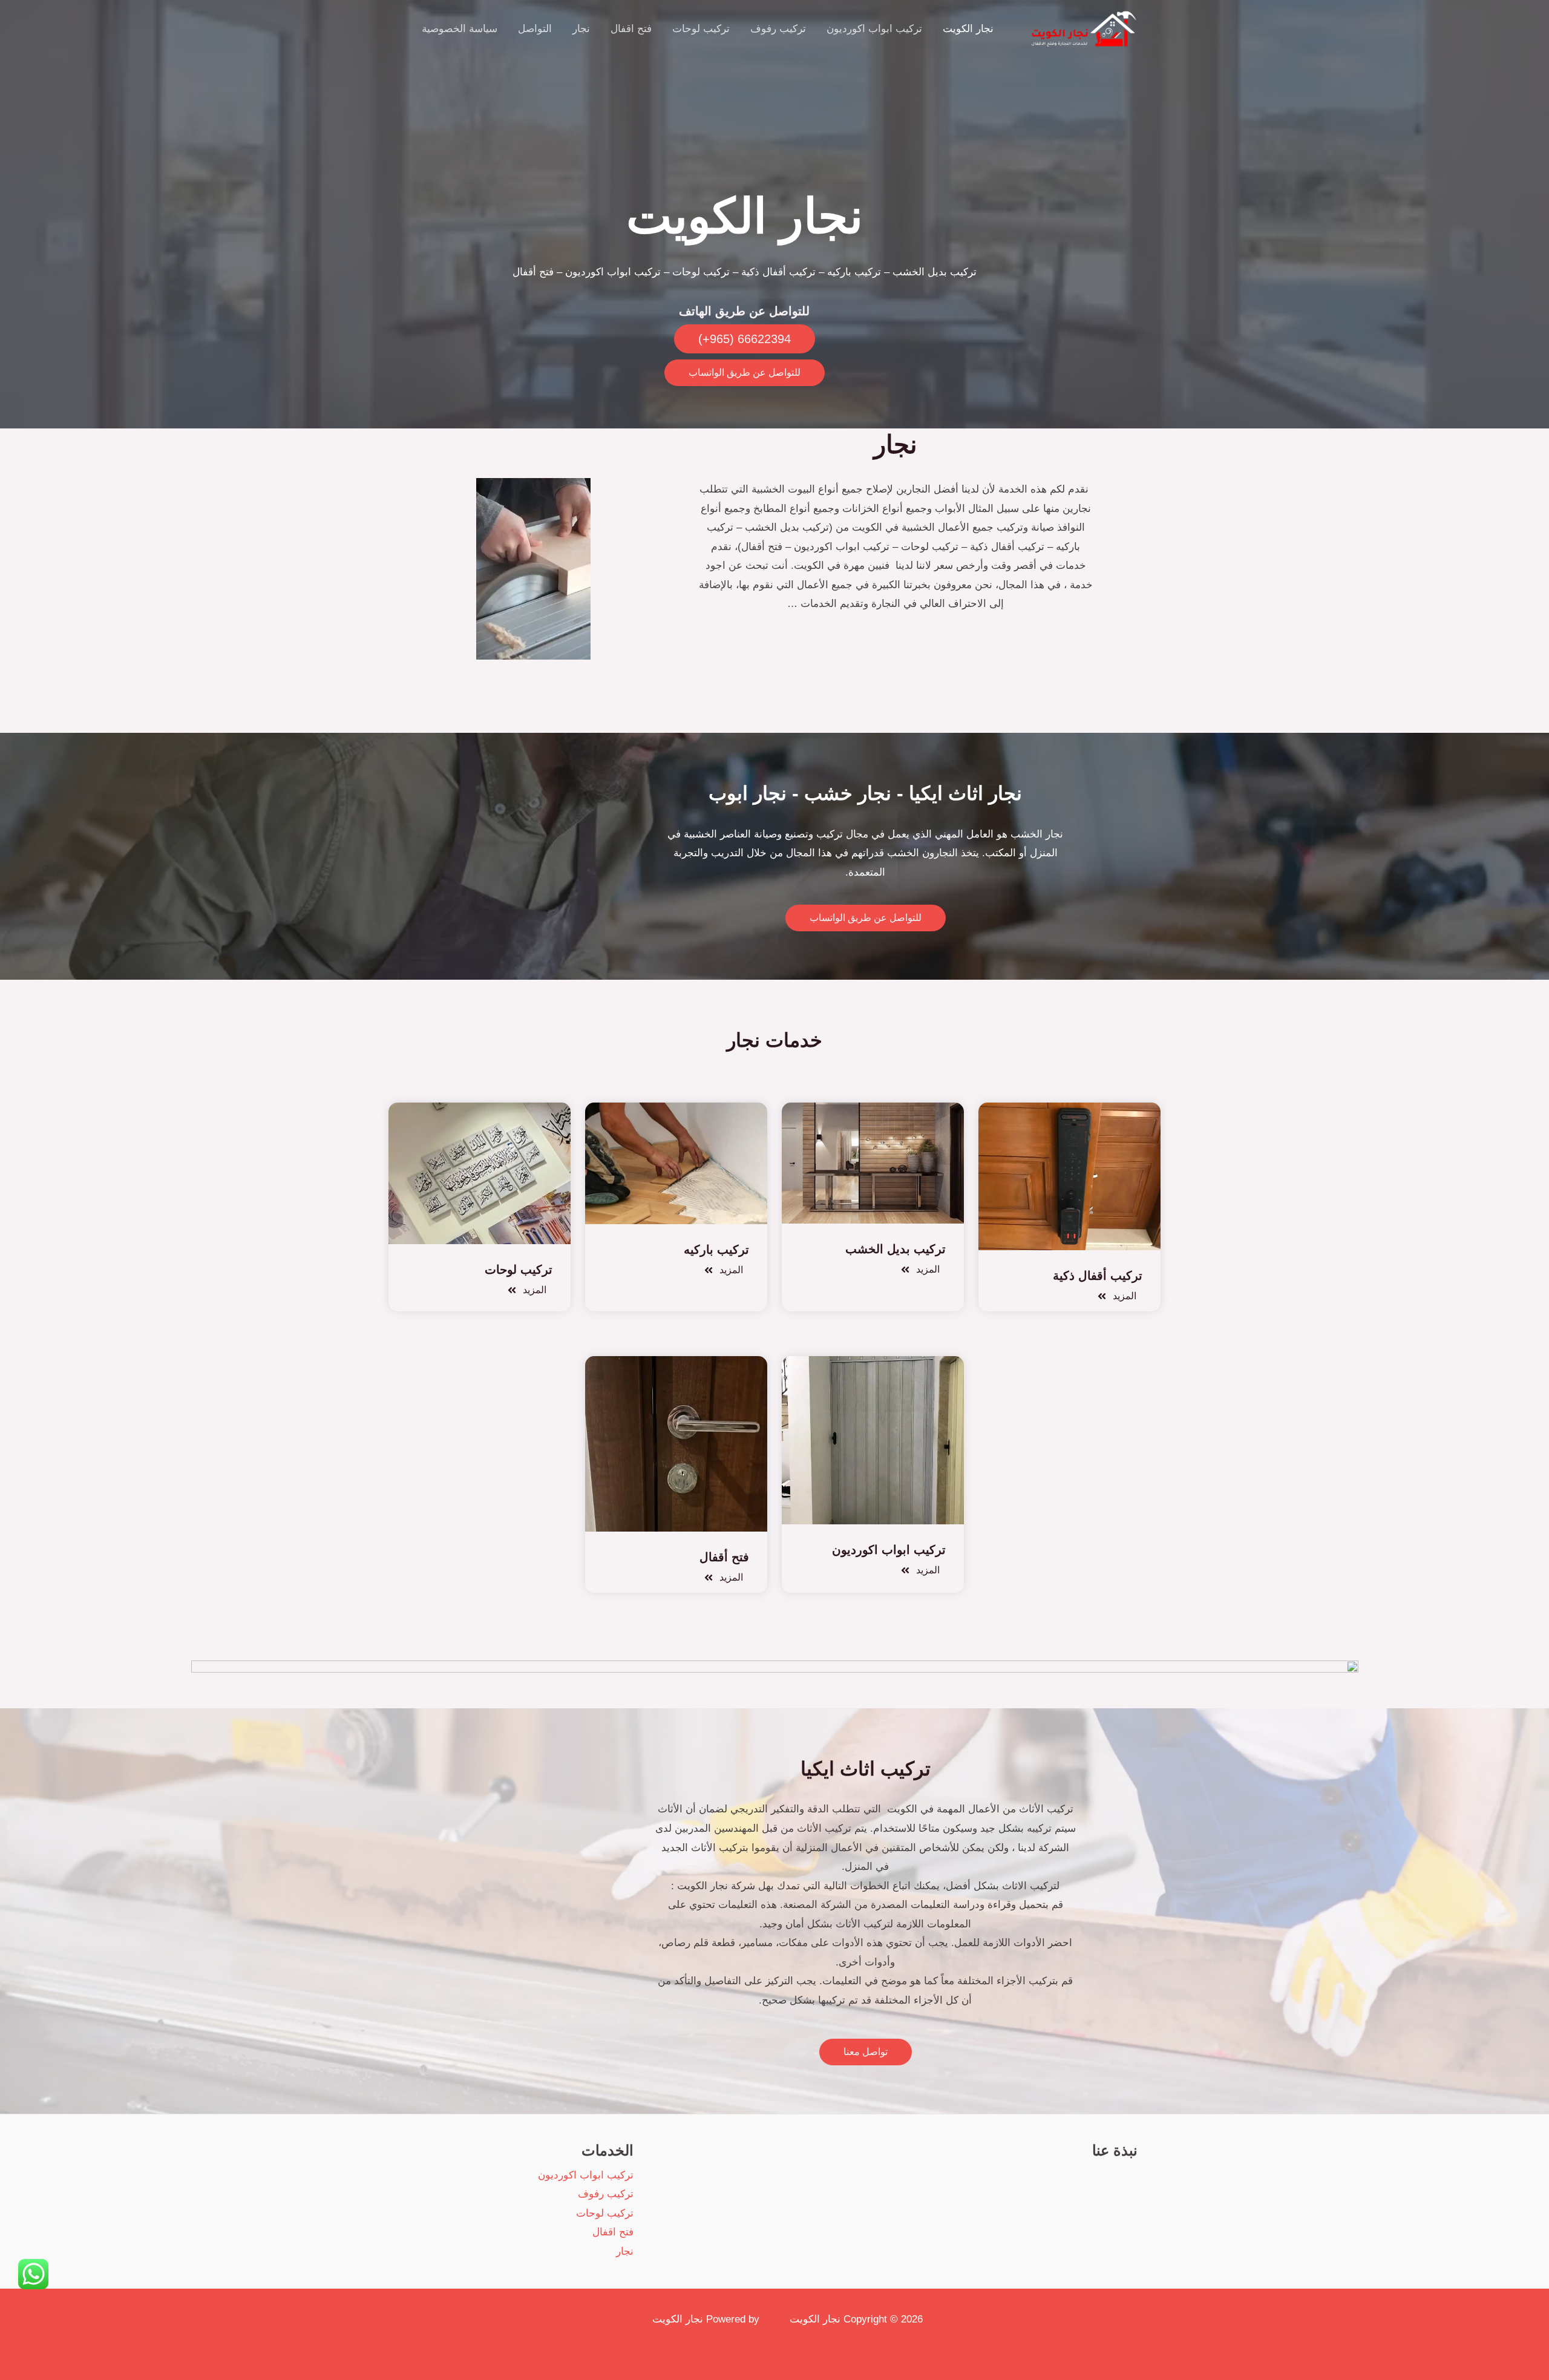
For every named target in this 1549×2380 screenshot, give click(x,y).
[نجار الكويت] (1081, 28)
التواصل (535, 29)
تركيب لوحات (701, 29)
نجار (581, 29)
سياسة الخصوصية (460, 29)
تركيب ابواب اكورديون (874, 29)
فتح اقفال (631, 29)
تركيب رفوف (778, 29)
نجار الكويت (968, 29)
